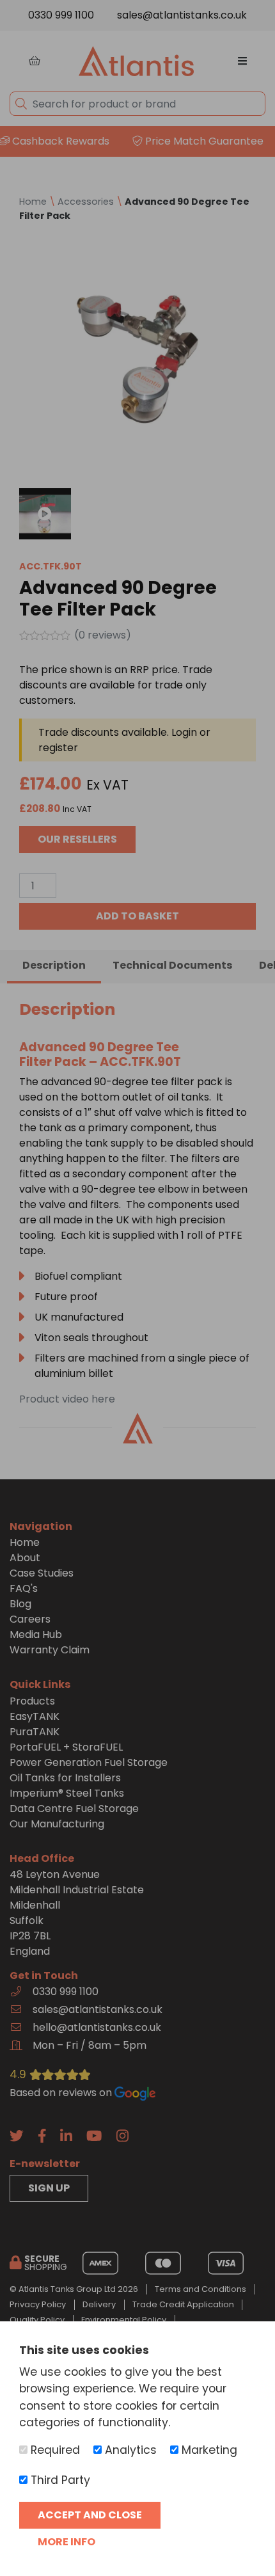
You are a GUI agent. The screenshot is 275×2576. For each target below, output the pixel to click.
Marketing (208, 2450)
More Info (67, 2542)
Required (54, 2450)
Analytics (129, 2450)
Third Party (59, 2480)
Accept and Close (90, 2515)
